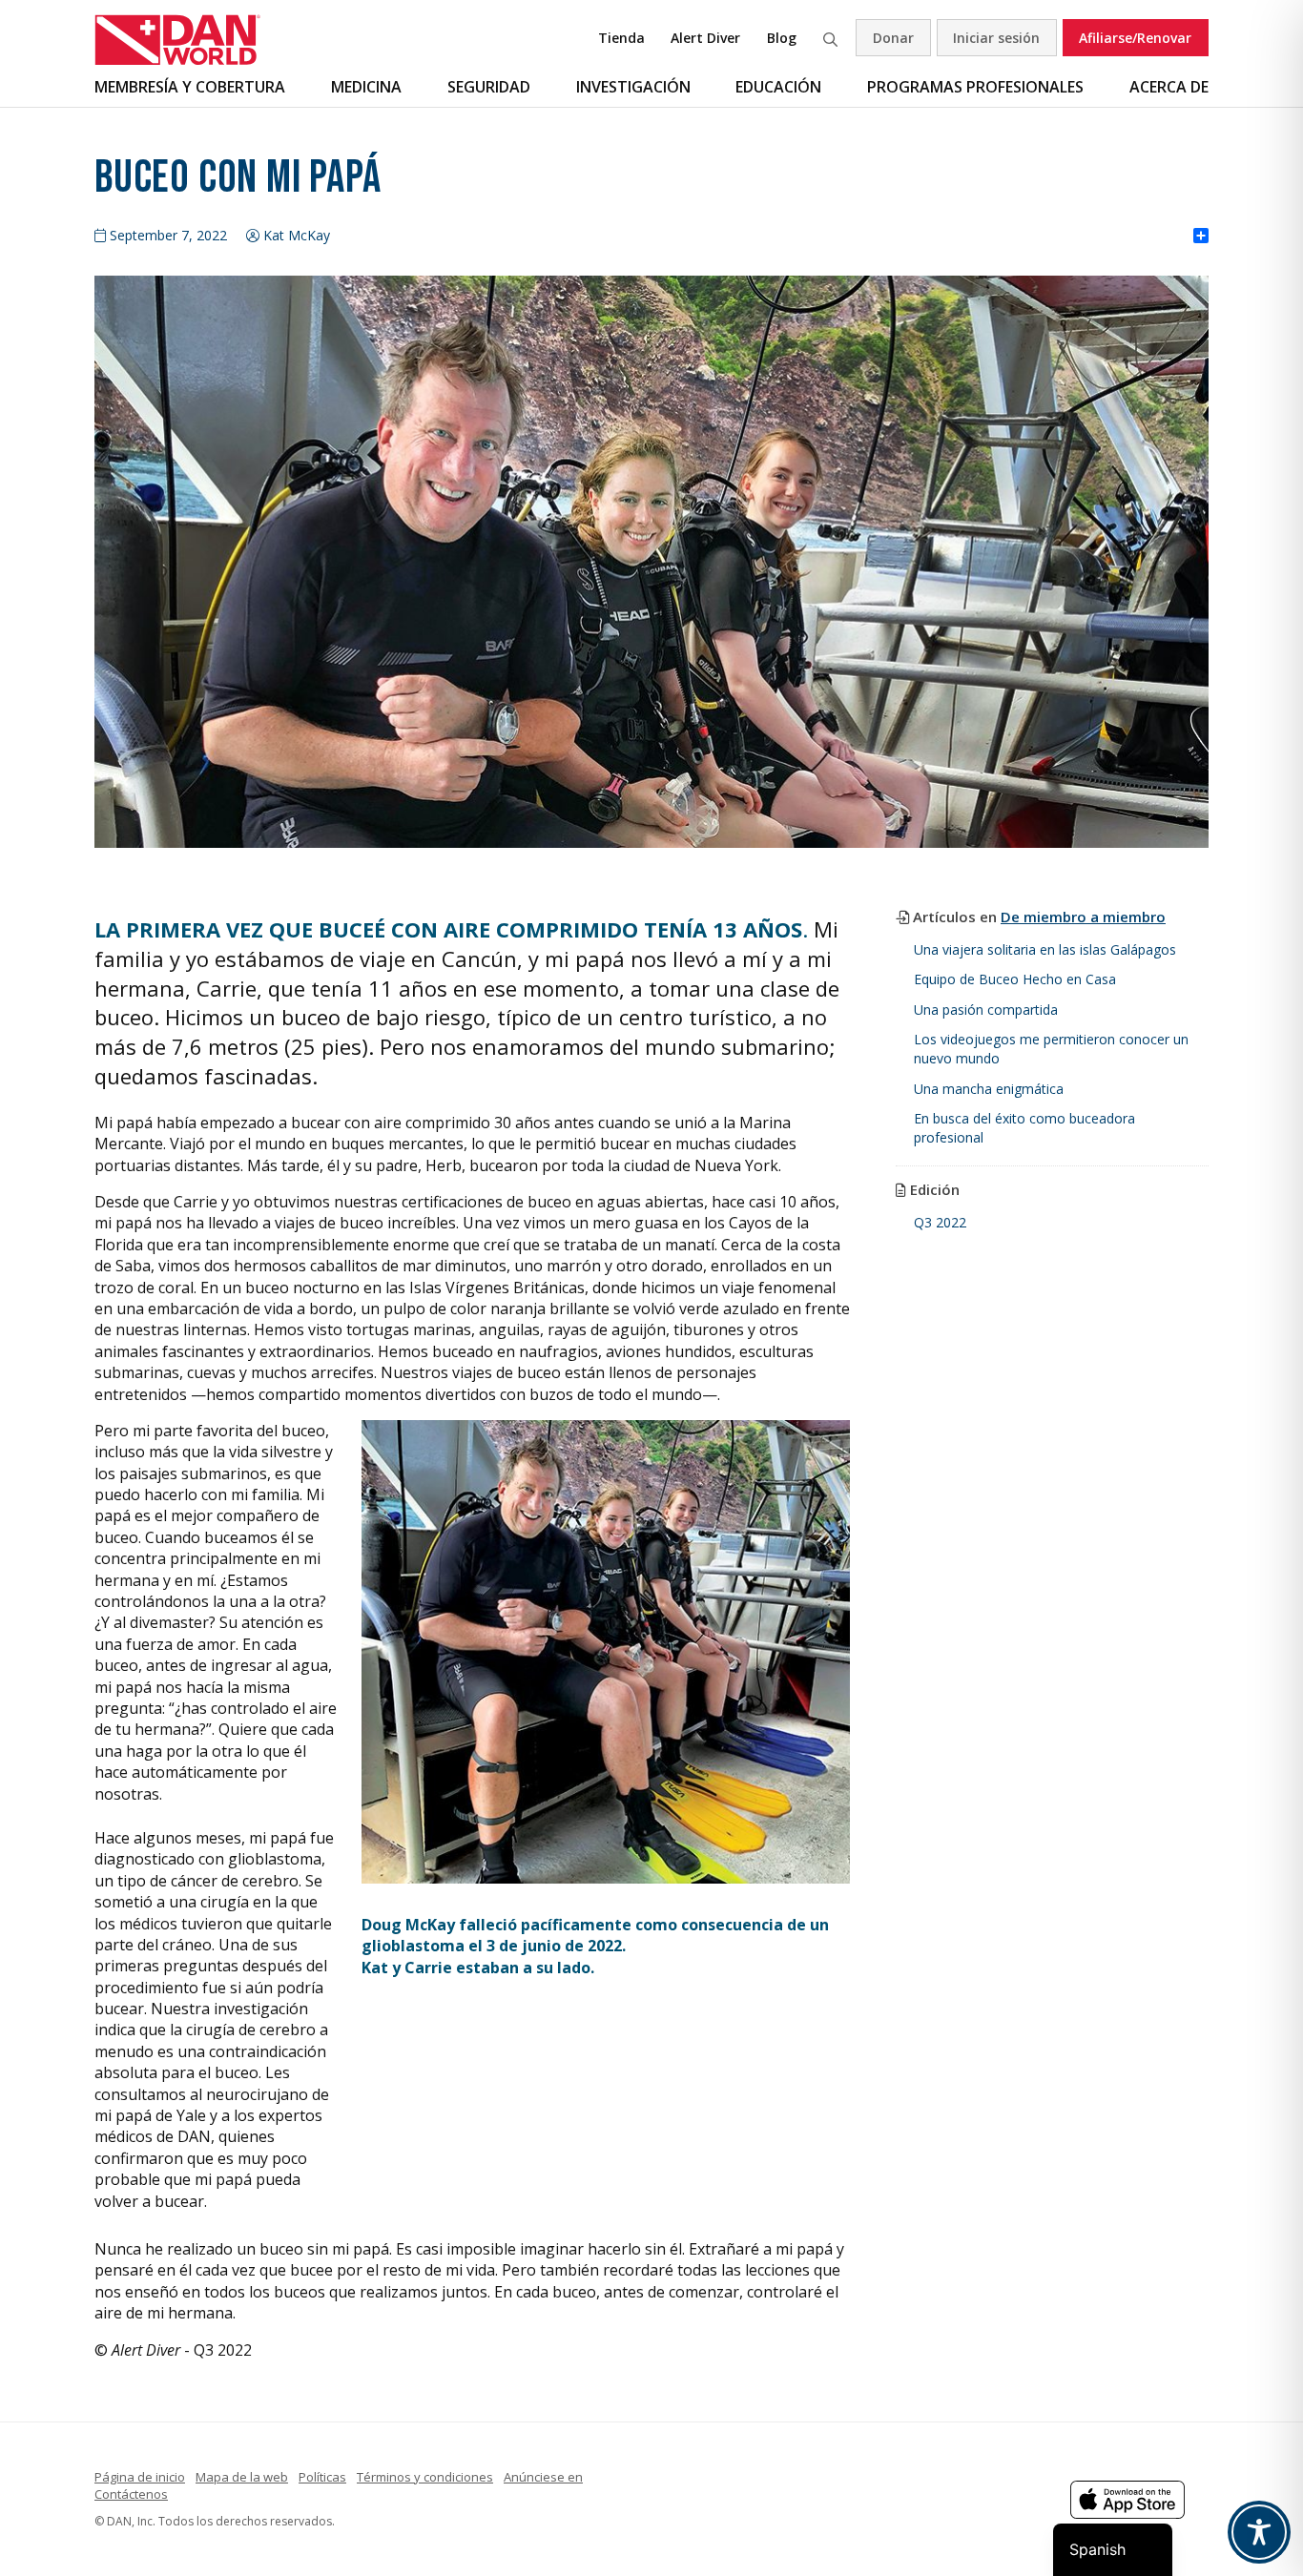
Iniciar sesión (996, 38)
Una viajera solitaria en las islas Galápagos (1045, 949)
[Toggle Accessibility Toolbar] (1259, 2532)
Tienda (621, 38)
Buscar (830, 38)
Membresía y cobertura (190, 87)
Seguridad (489, 87)
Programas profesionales (975, 87)
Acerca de (1169, 87)
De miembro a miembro (1083, 917)
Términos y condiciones (425, 2477)
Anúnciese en (543, 2477)
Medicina (366, 87)
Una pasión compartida (986, 1010)
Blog (782, 38)
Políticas (322, 2477)
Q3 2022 (940, 1222)
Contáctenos (131, 2494)
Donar (893, 38)
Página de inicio (140, 2477)
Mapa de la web (242, 2477)
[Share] (1201, 237)
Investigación (633, 87)
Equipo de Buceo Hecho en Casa (1015, 979)
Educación (778, 87)
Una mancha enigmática (989, 1089)
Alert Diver (705, 38)
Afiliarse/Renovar (1135, 38)
